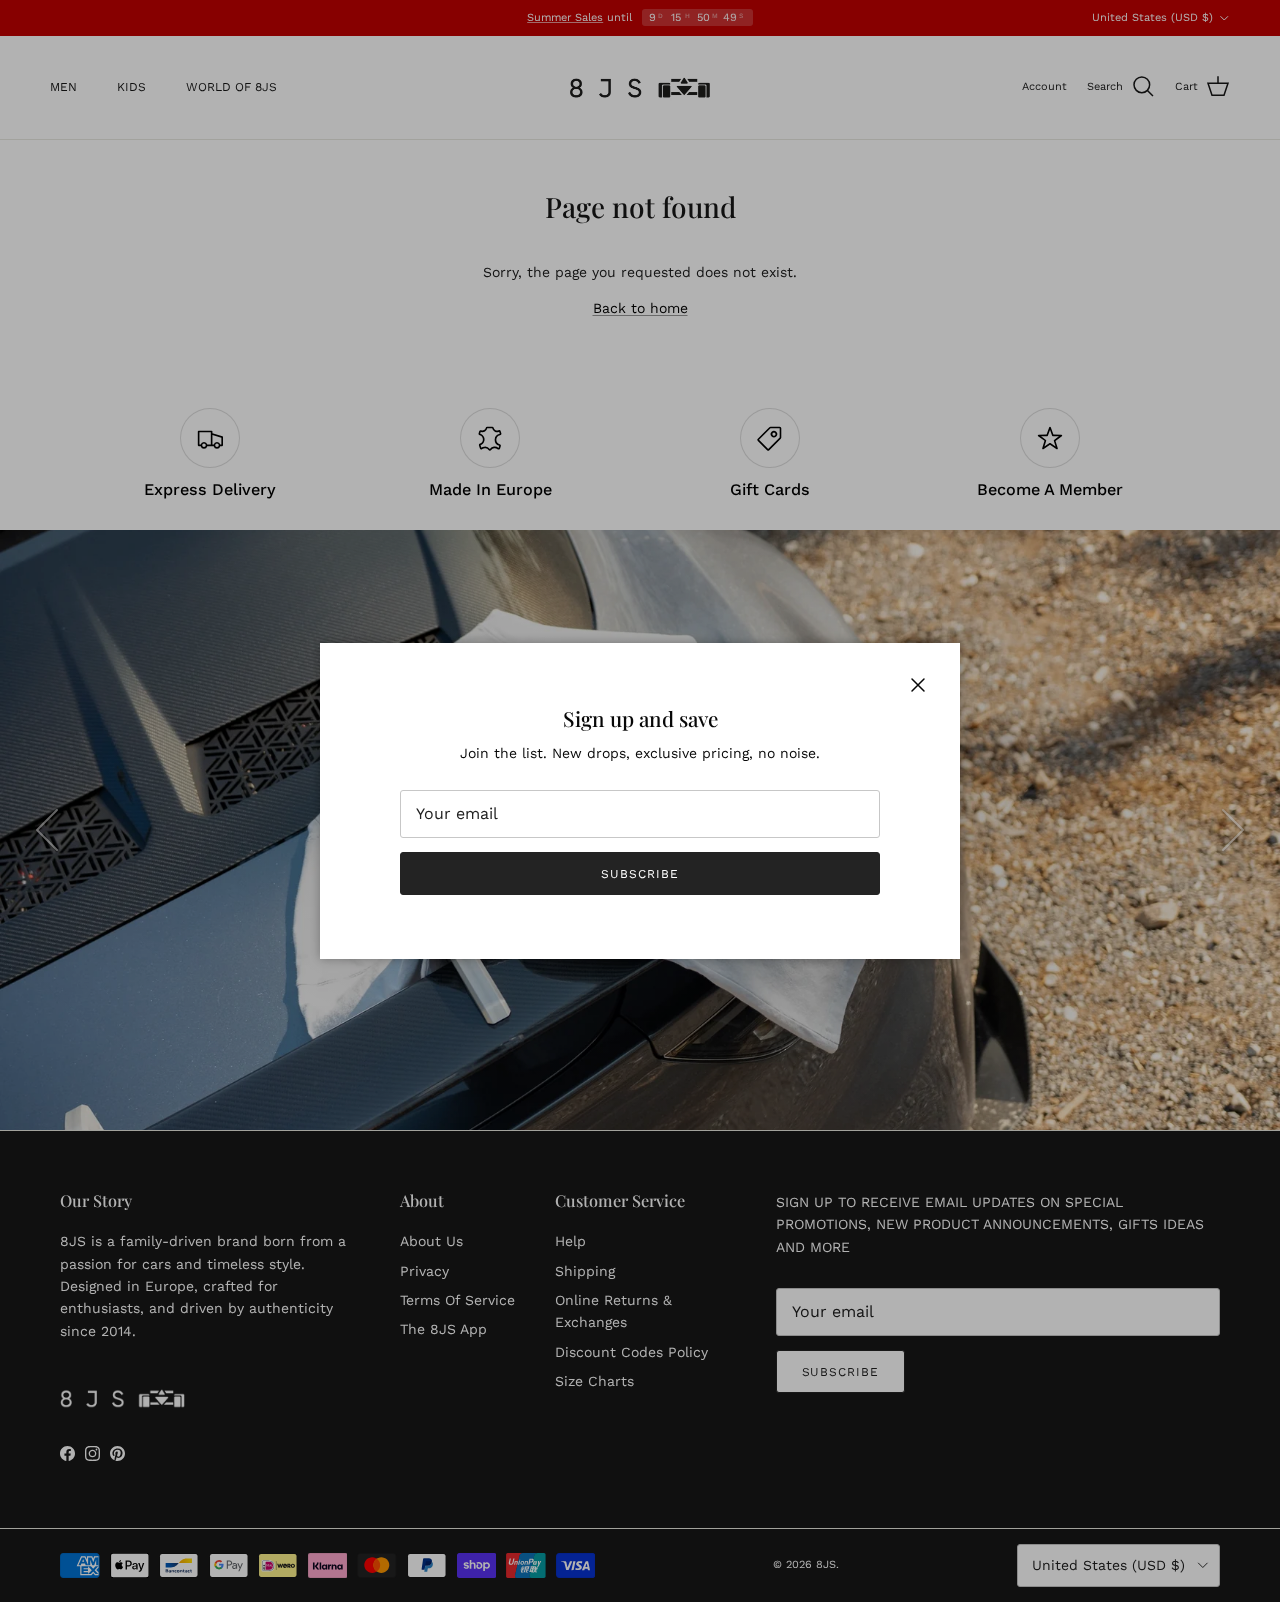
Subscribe (640, 874)
